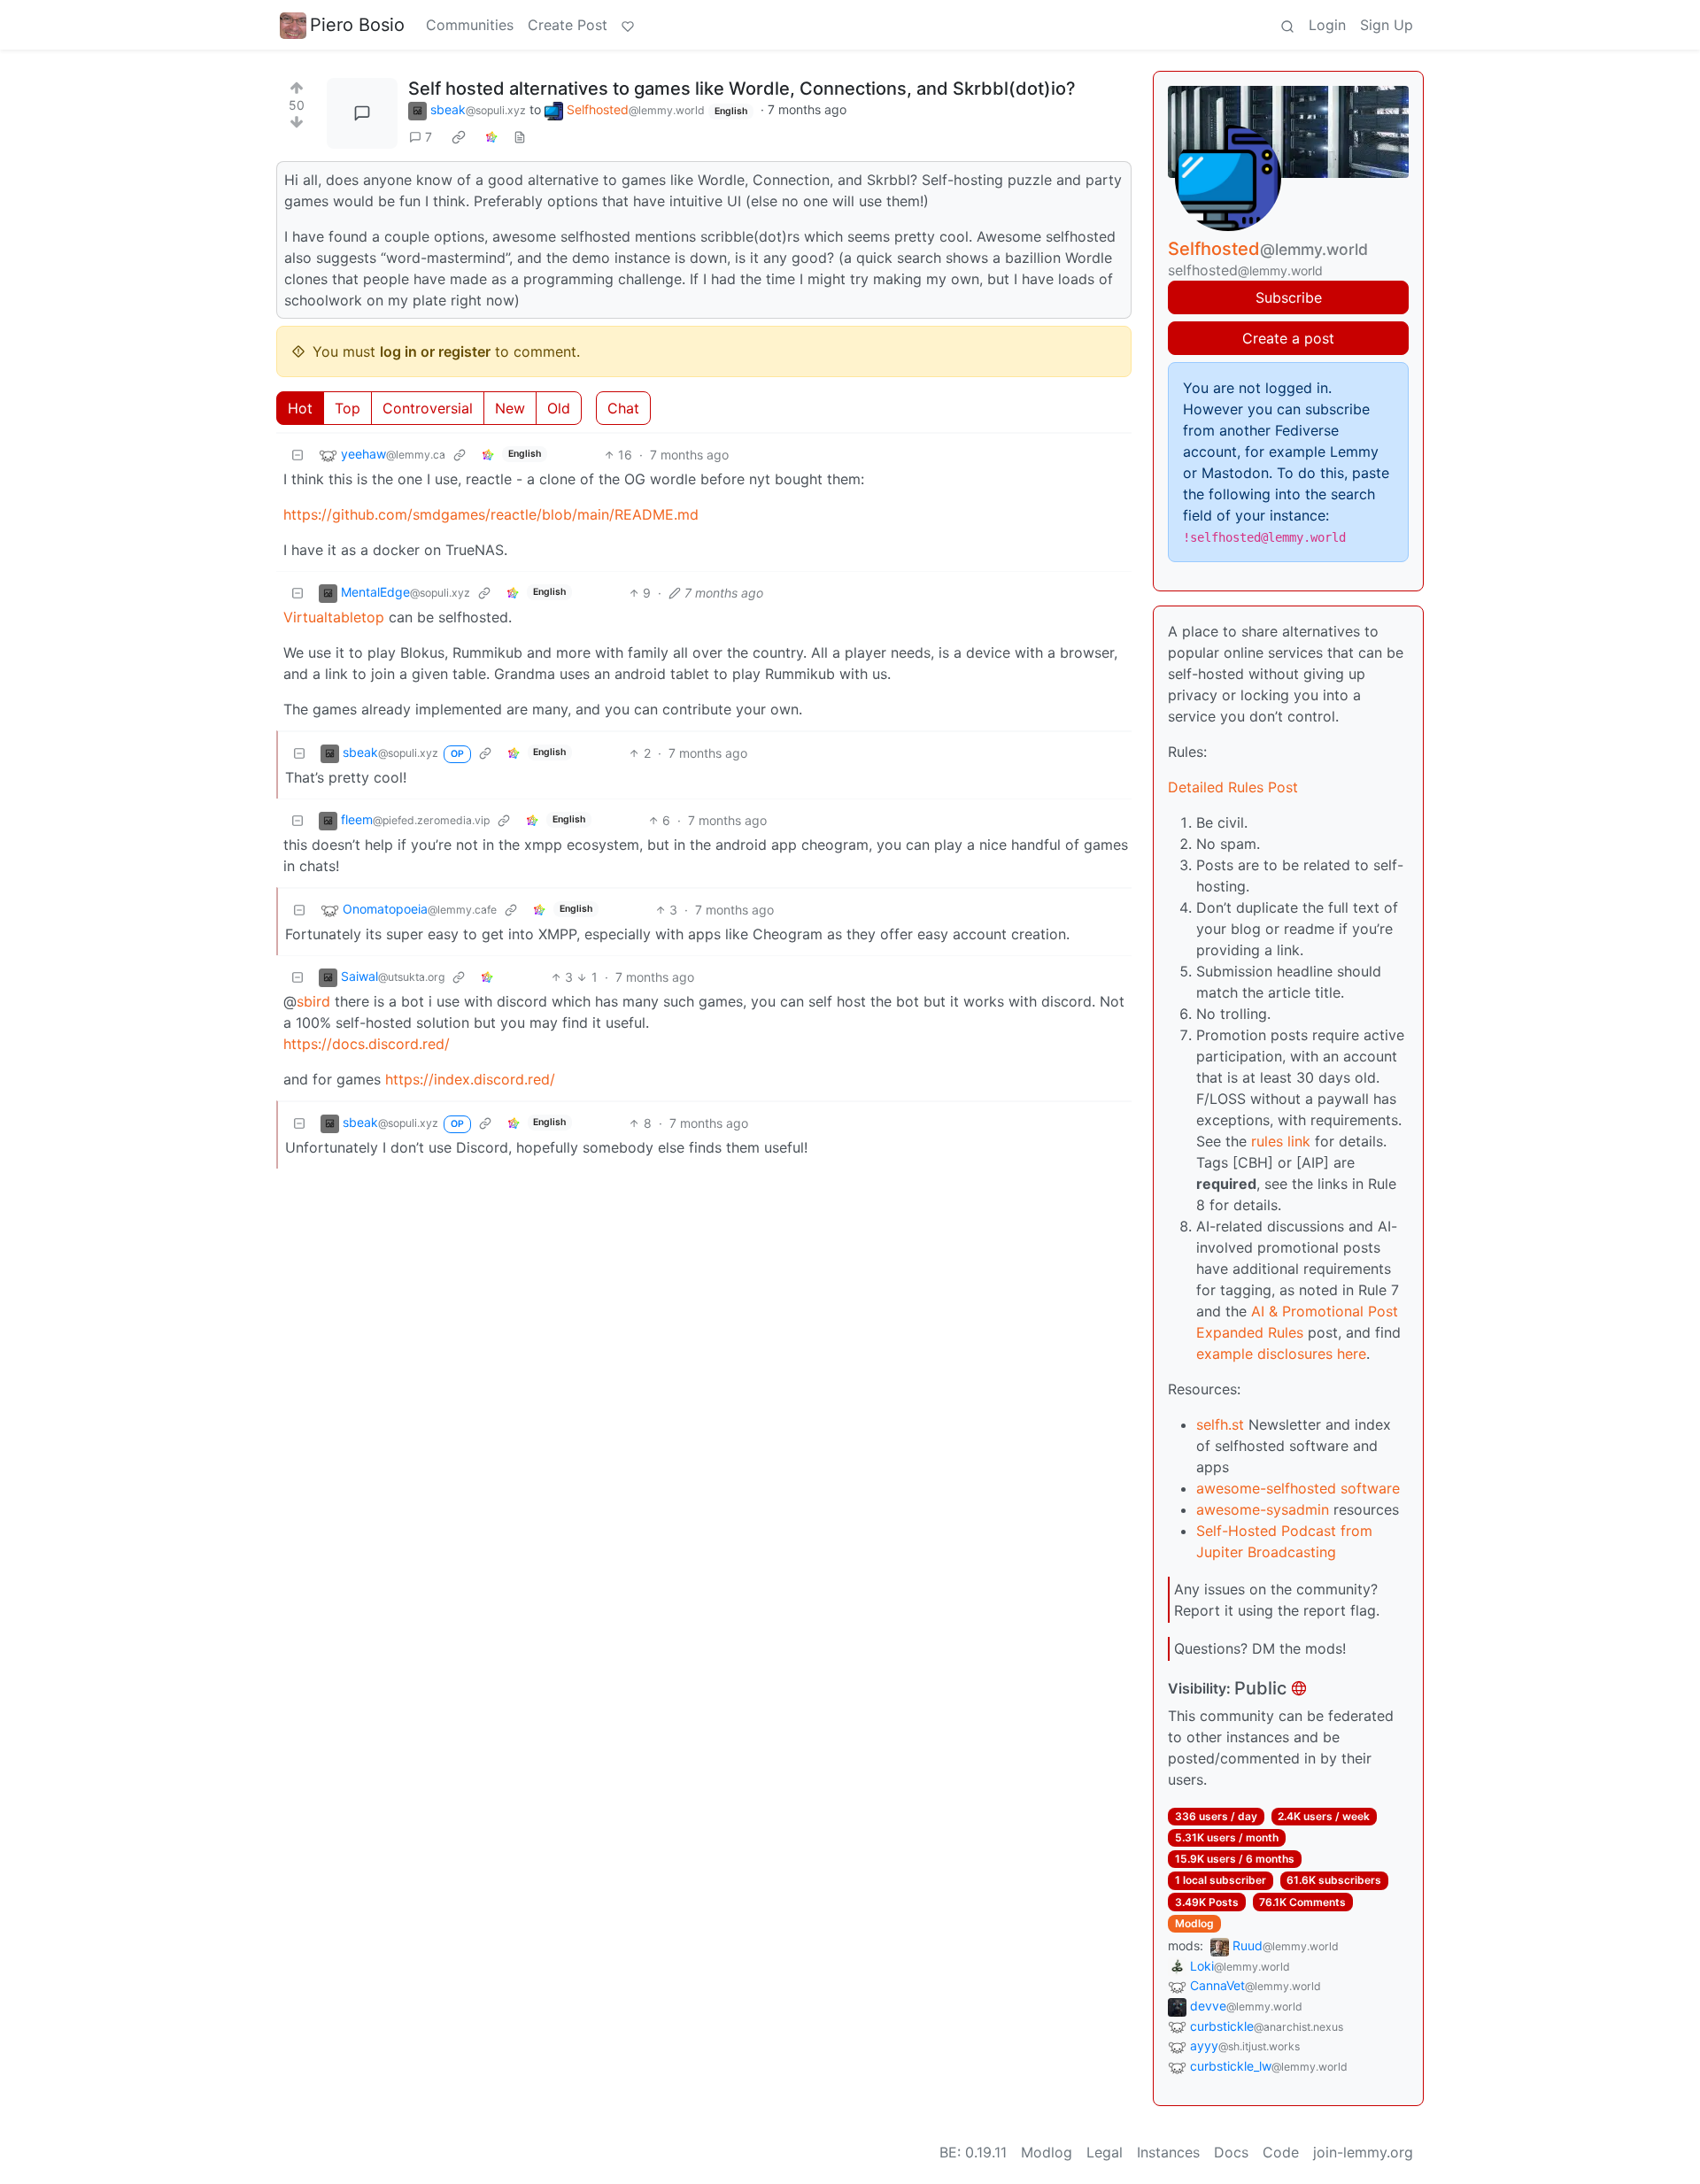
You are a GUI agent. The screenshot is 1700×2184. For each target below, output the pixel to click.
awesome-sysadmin (1263, 1509)
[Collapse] (297, 455)
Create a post (1288, 338)
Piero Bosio (357, 25)
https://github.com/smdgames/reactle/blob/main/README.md (491, 514)
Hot (300, 408)
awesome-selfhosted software (1298, 1488)
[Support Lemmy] (628, 25)
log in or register (435, 351)
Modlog (1194, 1923)
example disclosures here (1281, 1354)
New (510, 408)
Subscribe (1289, 297)
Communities (470, 25)
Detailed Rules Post (1233, 787)
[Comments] (362, 113)
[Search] (1287, 25)
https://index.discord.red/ (470, 1079)
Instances (1168, 2152)
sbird (313, 1001)
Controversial (428, 408)
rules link (1281, 1141)
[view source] (520, 137)
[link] (459, 137)
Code (1281, 2152)
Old (559, 408)
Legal (1105, 2152)
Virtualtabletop (334, 617)
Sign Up (1387, 25)
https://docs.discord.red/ (367, 1044)
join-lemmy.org (1363, 2152)
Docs (1231, 2152)
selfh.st (1220, 1424)
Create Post (568, 25)
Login (1327, 25)
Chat (623, 408)
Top (348, 408)
